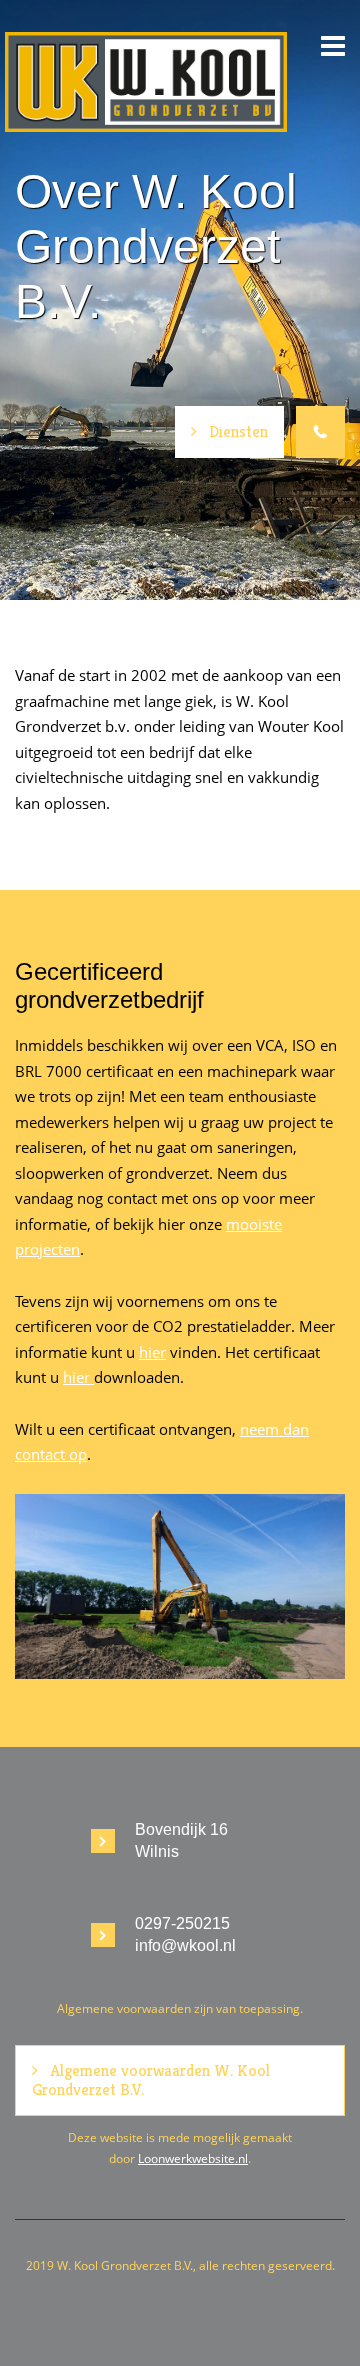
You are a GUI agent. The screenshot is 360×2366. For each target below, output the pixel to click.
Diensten (238, 431)
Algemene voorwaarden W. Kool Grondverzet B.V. (151, 2079)
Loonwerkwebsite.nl (193, 2158)
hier (152, 1352)
